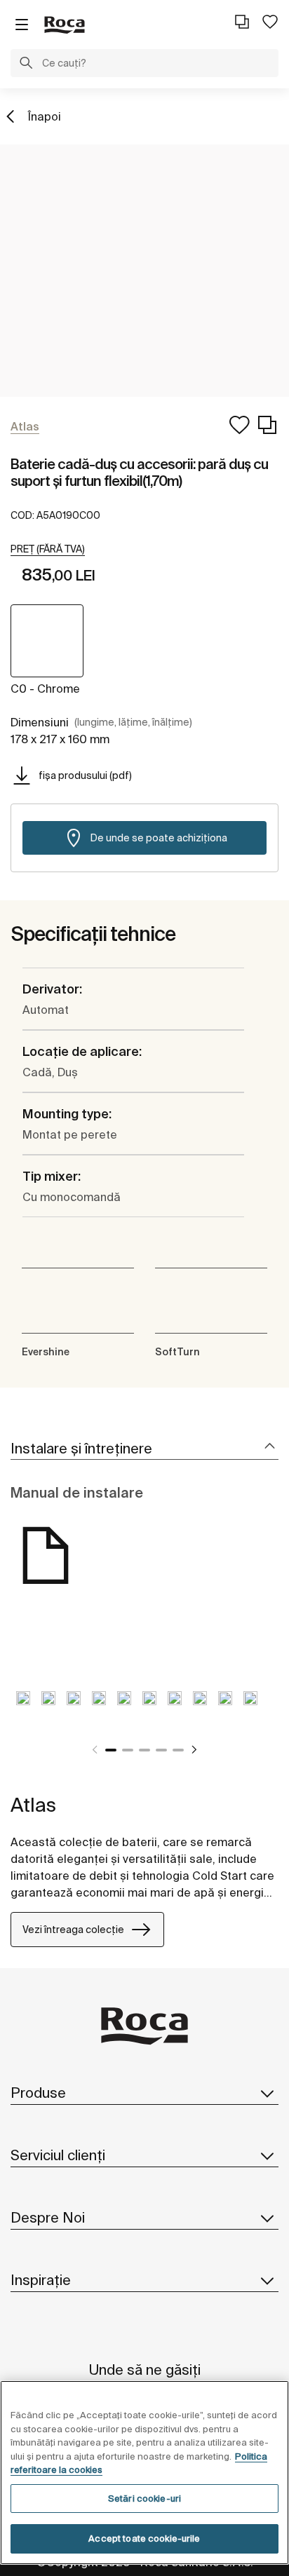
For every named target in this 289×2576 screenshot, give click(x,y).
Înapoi (45, 116)
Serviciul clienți (58, 2155)
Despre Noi (48, 2217)
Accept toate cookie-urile (144, 2538)
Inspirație (41, 2280)
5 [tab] (178, 1750)
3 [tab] (144, 1750)
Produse (38, 2093)
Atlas (33, 1804)
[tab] (144, 1449)
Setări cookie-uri (144, 2499)
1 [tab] (111, 1750)
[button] (26, 65)
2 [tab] (128, 1750)
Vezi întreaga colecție (73, 1930)
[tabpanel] (23, 1709)
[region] (144, 2473)
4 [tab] (161, 1750)
